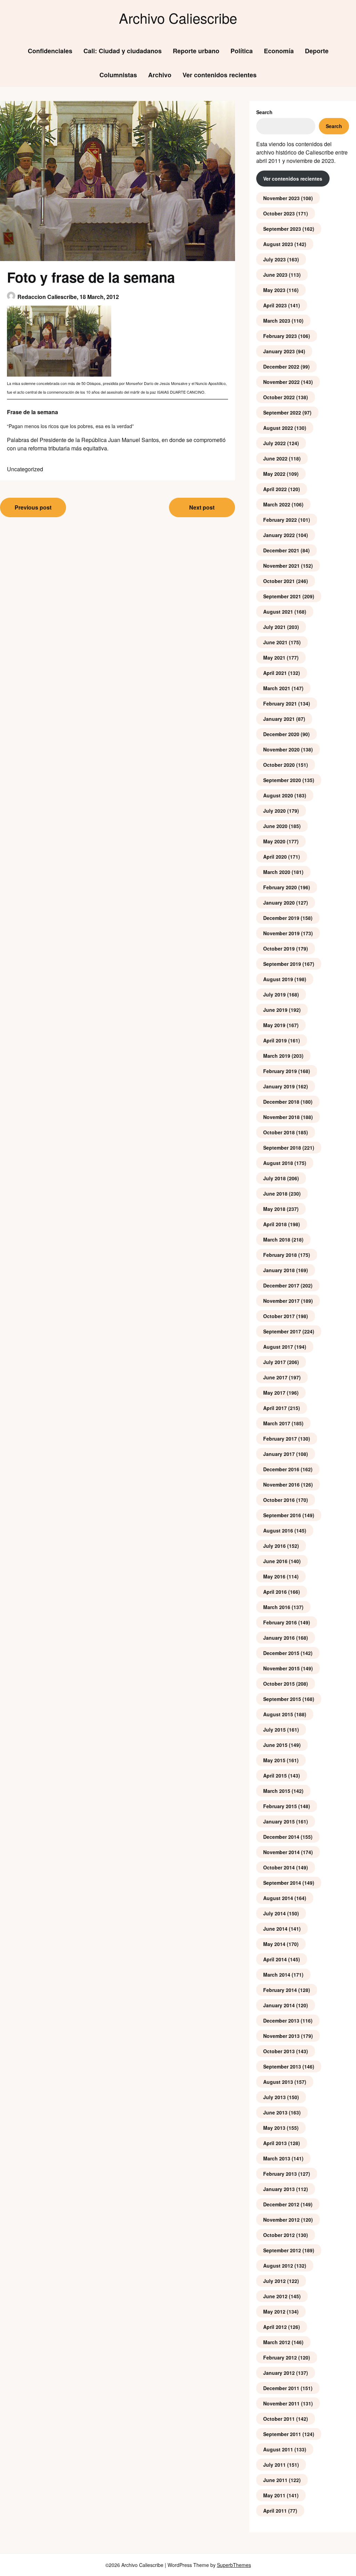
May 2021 (274, 657)
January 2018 (279, 1270)
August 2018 (278, 1163)
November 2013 (281, 2036)
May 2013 (274, 2128)
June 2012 (275, 2296)
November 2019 (281, 933)
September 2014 (282, 1883)
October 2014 (279, 1867)
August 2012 (278, 2266)
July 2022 (274, 443)
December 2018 (281, 1102)
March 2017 (277, 1423)
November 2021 (281, 566)
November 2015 (281, 1668)
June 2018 (275, 1194)
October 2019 (279, 948)
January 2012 (279, 2373)
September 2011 (282, 2434)
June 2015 (275, 1745)
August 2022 (278, 428)
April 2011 (275, 2511)
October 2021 (279, 581)
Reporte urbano (196, 51)
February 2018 (280, 1255)
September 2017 (282, 1331)
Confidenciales (50, 51)
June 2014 (275, 1929)
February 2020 (280, 887)
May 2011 (274, 2495)
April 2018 (275, 1224)
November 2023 (281, 198)
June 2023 (275, 275)
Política (242, 51)
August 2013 (278, 2082)
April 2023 (275, 305)
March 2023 (277, 321)
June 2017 (275, 1377)
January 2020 (279, 903)
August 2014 (278, 1898)
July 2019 (274, 994)
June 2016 (275, 1561)
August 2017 (278, 1347)
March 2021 (277, 688)
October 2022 (279, 397)
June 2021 (275, 642)
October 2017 (279, 1316)
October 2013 (279, 2051)
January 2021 (279, 719)
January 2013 (279, 2189)
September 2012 (282, 2250)
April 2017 (275, 1408)
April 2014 (275, 1959)
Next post (202, 507)
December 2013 (281, 2020)
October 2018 (279, 1132)
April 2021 (275, 673)
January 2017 (279, 1454)
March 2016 (277, 1607)
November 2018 (281, 1117)
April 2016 (275, 1592)
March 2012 (277, 2342)
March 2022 (277, 504)
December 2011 (281, 2388)
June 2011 (275, 2480)
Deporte (317, 51)
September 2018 (282, 1148)
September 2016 (282, 1515)
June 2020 (275, 826)
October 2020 (279, 765)
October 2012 (279, 2235)
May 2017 (274, 1393)
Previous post (33, 507)
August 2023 (278, 244)
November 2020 (281, 749)
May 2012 (274, 2311)
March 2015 (277, 1791)
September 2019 (282, 964)
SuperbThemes (234, 2565)
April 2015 (275, 1775)
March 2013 (277, 2158)
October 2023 (279, 213)
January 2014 (279, 2005)
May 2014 (274, 1944)
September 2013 (282, 2066)
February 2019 (280, 1071)
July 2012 (274, 2281)
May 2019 (274, 1025)
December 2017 (281, 1285)
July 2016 (274, 1546)
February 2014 (280, 1990)
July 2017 (274, 1362)
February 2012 (280, 2357)
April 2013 (275, 2143)
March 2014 (277, 1975)
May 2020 (274, 841)
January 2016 (279, 1638)
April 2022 (275, 489)
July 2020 (274, 811)
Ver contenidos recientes (220, 75)
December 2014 (281, 1837)
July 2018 (274, 1178)
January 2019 (279, 1086)
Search (264, 112)
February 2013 (280, 2174)
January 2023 (279, 351)
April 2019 (275, 1040)
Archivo (160, 75)
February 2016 (280, 1622)
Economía (279, 51)
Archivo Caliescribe (178, 18)
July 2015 (274, 1730)
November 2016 (281, 1484)
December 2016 (281, 1469)
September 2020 (282, 780)
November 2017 (281, 1301)
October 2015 (279, 1684)
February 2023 (280, 336)
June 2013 (275, 2112)
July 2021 (274, 627)
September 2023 (282, 229)
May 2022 (274, 474)
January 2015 (279, 1821)
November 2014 (281, 1852)
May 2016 (274, 1576)
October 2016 (279, 1500)
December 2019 (281, 918)
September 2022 (282, 412)
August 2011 (278, 2449)
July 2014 (274, 1913)
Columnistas (118, 75)
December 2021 (281, 550)
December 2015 (281, 1653)
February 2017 (280, 1439)
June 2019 (275, 1010)
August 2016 (278, 1530)
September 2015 (282, 1699)
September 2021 (282, 596)
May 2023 (274, 290)
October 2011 (279, 2419)
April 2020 (275, 857)
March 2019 (277, 1056)
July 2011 (274, 2465)
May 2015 (274, 1760)
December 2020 (281, 734)
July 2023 (274, 259)
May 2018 (274, 1209)
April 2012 (275, 2327)
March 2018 (277, 1239)
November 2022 (281, 382)
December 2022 (281, 367)
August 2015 (278, 1714)
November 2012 (281, 2220)
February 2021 (280, 703)
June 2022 (275, 458)
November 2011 (281, 2403)
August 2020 (278, 795)
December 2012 (281, 2204)
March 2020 (277, 872)
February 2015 (280, 1806)
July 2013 (274, 2097)
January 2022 (279, 535)
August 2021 (278, 612)
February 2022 (280, 520)
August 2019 (278, 979)
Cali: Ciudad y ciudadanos (123, 51)
